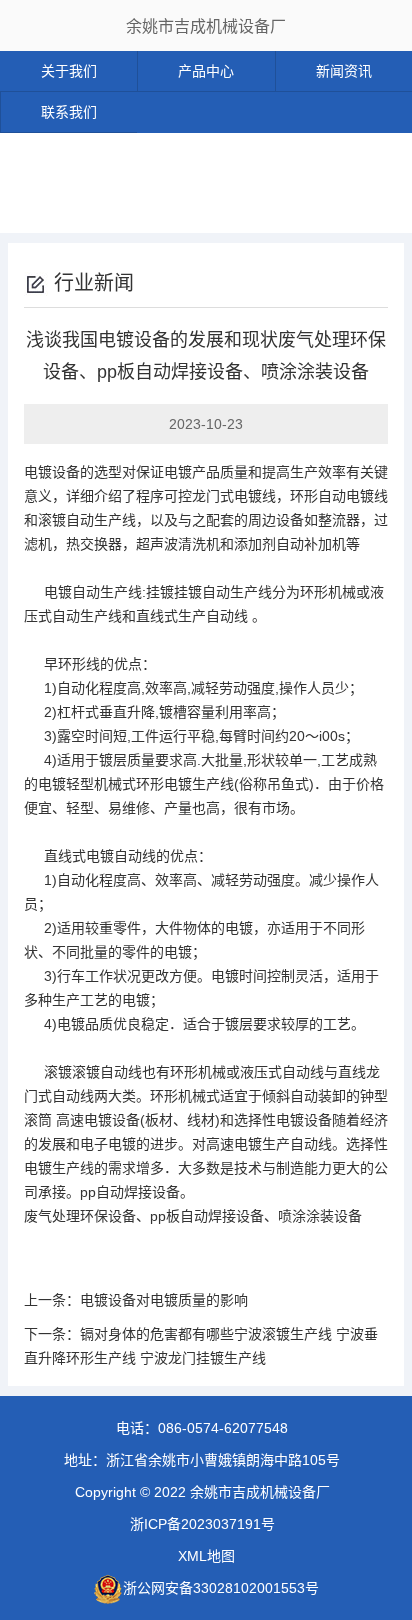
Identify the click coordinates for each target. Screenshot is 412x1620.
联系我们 (69, 112)
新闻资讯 (344, 71)
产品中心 (206, 71)
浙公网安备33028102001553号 (221, 1588)
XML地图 (206, 1556)
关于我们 (69, 71)
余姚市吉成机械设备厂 (206, 26)
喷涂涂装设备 (320, 1216)
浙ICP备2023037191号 (202, 1524)
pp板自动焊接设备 (207, 1216)
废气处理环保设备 (80, 1216)
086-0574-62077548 (223, 1428)
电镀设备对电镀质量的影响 (164, 1300)
